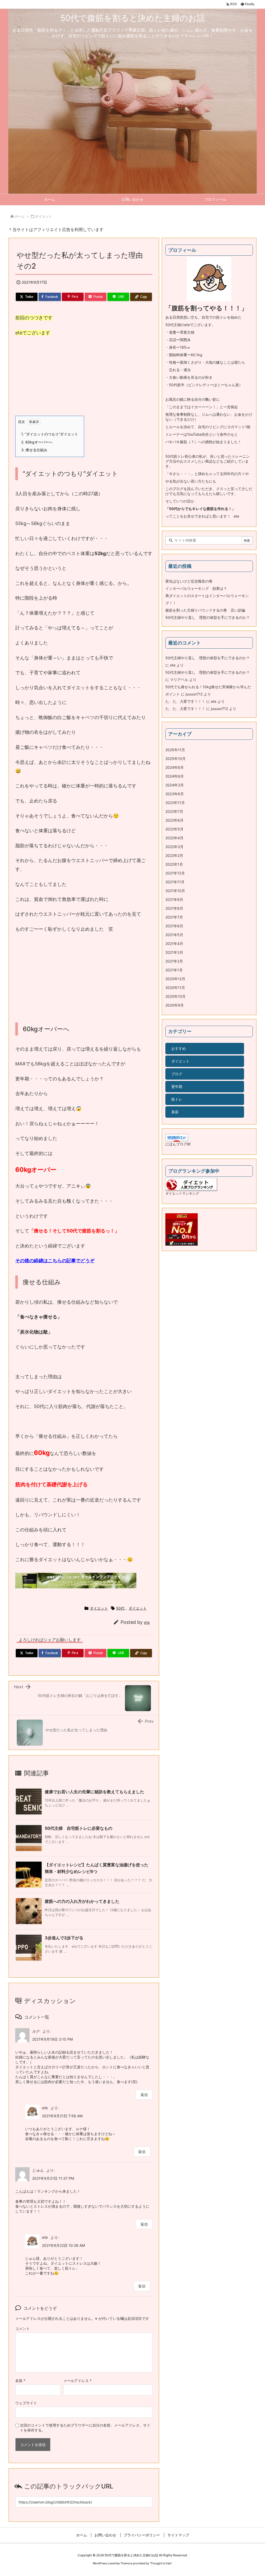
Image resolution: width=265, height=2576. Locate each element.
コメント (23, 2329)
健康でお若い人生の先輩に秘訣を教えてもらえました (94, 1792)
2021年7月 (174, 917)
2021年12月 (175, 873)
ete (147, 1622)
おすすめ (179, 1048)
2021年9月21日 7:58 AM (62, 2116)
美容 (175, 1112)
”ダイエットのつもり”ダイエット (50, 434)
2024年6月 (175, 776)
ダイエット (44, 216)
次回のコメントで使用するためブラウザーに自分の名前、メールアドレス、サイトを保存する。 (85, 2428)
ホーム (20, 216)
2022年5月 (174, 829)
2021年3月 (174, 952)
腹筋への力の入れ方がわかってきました (82, 1901)
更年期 (177, 1086)
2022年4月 (174, 838)
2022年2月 (174, 855)
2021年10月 (175, 891)
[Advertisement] (84, 379)
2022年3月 (174, 847)
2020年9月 (175, 1005)
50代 (120, 1608)
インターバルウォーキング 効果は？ (196, 588)
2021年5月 (174, 935)
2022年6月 (174, 820)
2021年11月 (175, 882)
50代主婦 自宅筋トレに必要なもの (79, 1828)
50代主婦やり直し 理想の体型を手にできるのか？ (208, 617)
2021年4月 (174, 943)
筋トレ (177, 1099)
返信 (144, 2095)
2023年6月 (175, 794)
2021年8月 (174, 908)
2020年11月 (175, 988)
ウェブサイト (26, 2403)
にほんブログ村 (178, 1144)
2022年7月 (174, 811)
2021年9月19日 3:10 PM (52, 2039)
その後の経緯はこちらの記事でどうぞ (55, 1261)
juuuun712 (194, 694)
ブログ (177, 1074)
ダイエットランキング (182, 1193)
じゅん (38, 2170)
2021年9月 (174, 899)
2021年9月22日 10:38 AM (63, 2245)
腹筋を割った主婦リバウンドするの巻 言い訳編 (205, 610)
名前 (20, 2381)
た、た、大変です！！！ (185, 701)
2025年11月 (175, 750)
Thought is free (161, 2563)
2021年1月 (174, 970)
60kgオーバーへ (37, 442)
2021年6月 (174, 926)
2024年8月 (175, 767)
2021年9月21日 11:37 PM (53, 2178)
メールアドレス (78, 2381)
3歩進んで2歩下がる (64, 1938)
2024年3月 (175, 785)
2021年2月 (174, 961)
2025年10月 (175, 759)
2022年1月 (174, 864)
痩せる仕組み (34, 450)
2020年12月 (175, 979)
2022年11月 (175, 803)
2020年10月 (175, 996)
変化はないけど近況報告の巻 (189, 581)
